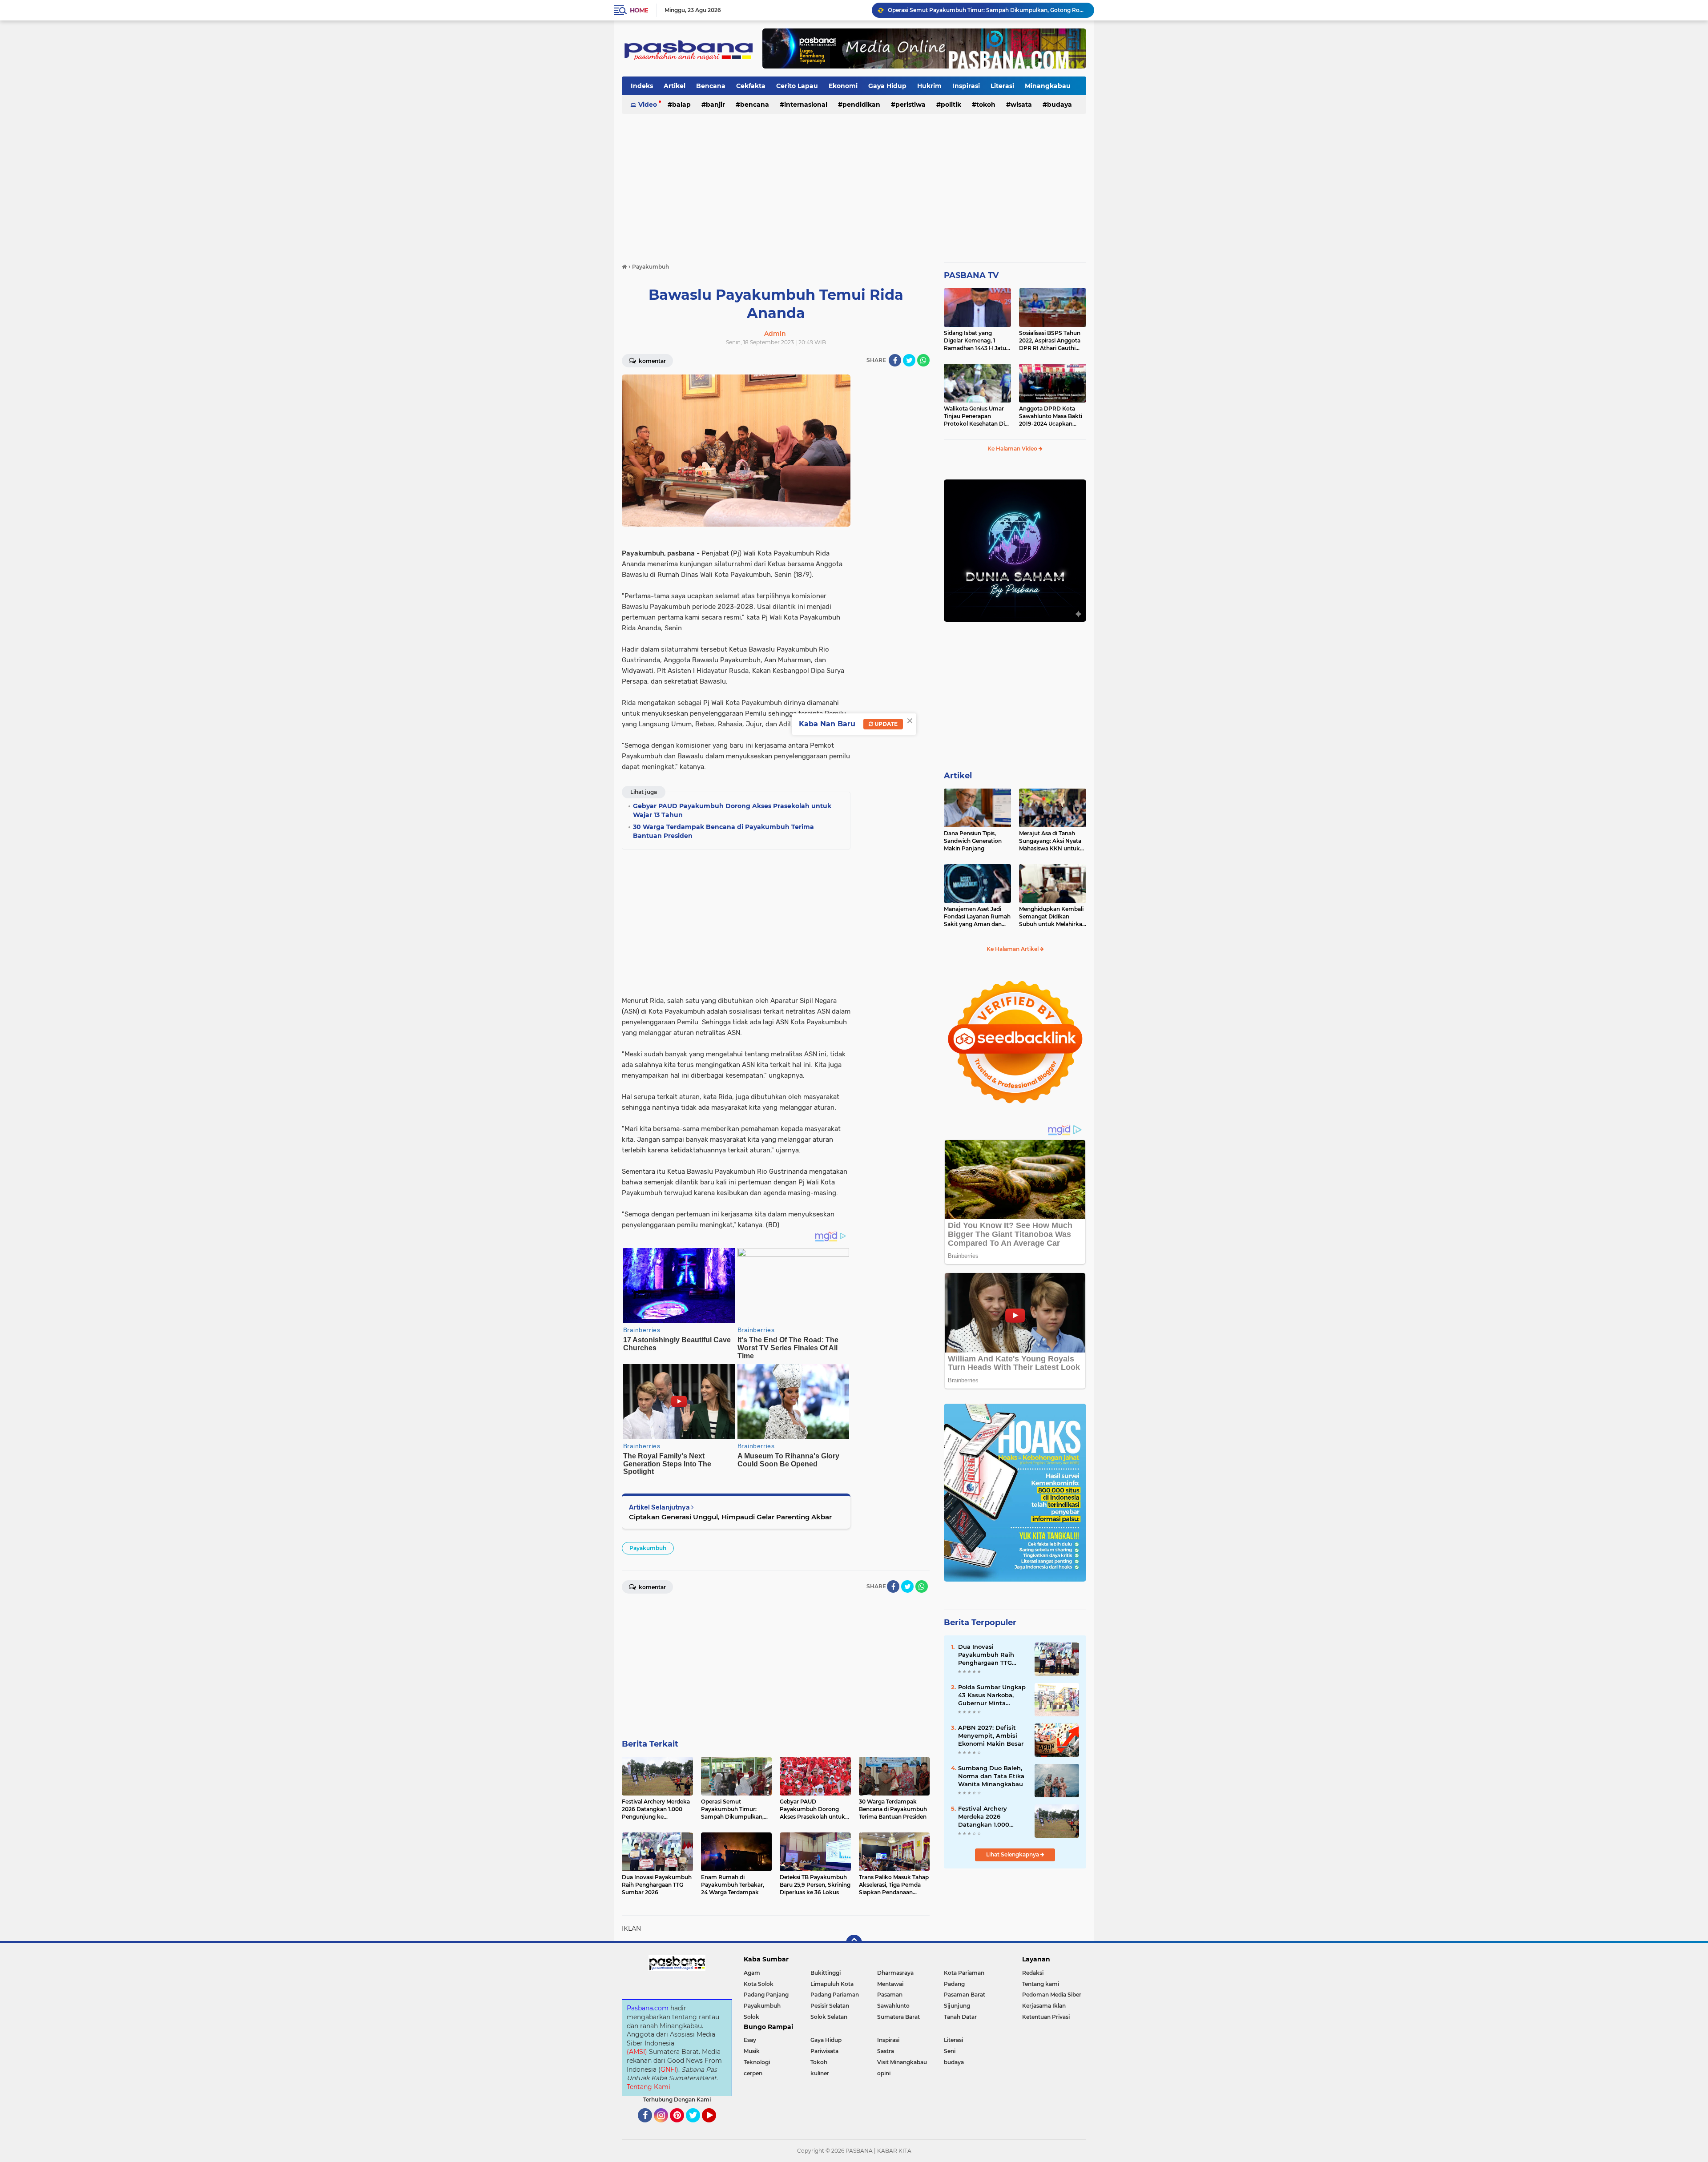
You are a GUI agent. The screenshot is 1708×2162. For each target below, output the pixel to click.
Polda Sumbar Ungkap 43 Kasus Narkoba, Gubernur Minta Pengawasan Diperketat (992, 1695)
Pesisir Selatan (830, 2006)
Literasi (1002, 86)
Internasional (806, 105)
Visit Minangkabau (902, 2062)
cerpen (753, 2073)
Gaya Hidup (887, 86)
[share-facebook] (895, 360)
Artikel (675, 86)
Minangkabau (1048, 86)
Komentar (652, 361)
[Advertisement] (854, 184)
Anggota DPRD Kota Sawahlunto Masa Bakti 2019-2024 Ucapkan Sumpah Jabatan (1051, 416)
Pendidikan (861, 105)
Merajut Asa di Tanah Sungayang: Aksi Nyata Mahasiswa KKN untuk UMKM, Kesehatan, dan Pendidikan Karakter (1050, 841)
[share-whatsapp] (923, 360)
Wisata (1021, 105)
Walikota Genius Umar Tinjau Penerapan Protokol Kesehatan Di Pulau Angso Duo (974, 416)
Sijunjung (957, 2006)
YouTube (715, 2126)
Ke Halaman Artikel (1013, 949)
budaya (1059, 105)
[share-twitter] (909, 360)
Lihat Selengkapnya (1013, 1854)
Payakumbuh (648, 1548)
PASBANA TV (971, 275)
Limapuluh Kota (832, 1984)
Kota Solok (759, 1984)
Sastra (886, 2051)
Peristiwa (910, 105)
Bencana (711, 86)
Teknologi (757, 2062)
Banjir (715, 105)
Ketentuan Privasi (1046, 2017)
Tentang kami (1041, 1984)
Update (885, 724)
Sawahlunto (893, 2006)
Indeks (642, 86)
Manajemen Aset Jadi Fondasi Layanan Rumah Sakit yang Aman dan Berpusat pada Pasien (977, 917)
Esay (750, 2040)
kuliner (820, 2073)
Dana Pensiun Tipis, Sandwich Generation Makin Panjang (973, 841)
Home (639, 10)
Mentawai (890, 1984)
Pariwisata (824, 2051)
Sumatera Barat (898, 2017)
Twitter (697, 2126)
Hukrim (929, 86)
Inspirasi (966, 86)
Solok (751, 2017)
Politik (951, 105)
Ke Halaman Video (1013, 449)
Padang (954, 1984)
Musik (752, 2051)
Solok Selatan (829, 2017)
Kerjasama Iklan (1044, 2006)
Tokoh (986, 105)
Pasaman (890, 1995)
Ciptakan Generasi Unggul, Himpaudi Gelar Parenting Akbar (730, 1517)
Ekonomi (843, 86)
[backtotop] (854, 1943)
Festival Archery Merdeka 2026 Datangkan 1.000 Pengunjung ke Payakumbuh (984, 1817)
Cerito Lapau (797, 86)
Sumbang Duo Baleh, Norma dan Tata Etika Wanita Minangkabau (991, 1776)
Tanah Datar (960, 2017)
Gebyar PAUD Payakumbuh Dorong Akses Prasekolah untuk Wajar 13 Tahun (987, 10)
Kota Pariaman (964, 1973)
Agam (752, 1973)
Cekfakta (751, 86)
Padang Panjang (766, 1995)
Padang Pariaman (835, 1995)
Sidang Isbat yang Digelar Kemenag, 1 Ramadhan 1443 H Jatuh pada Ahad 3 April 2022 (977, 341)
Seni (950, 2051)
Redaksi (1033, 1973)
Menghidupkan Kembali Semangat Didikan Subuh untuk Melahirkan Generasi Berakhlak (1052, 917)
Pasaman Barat (965, 1995)
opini (884, 2073)
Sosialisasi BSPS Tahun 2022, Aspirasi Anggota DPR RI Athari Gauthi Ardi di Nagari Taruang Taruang (1050, 341)
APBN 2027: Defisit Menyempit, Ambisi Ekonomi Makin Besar (991, 1735)
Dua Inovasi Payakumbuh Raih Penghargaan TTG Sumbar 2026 (986, 1655)
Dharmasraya (895, 1973)
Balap (681, 105)
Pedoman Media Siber (1052, 1995)
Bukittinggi (826, 1973)
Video (648, 105)
